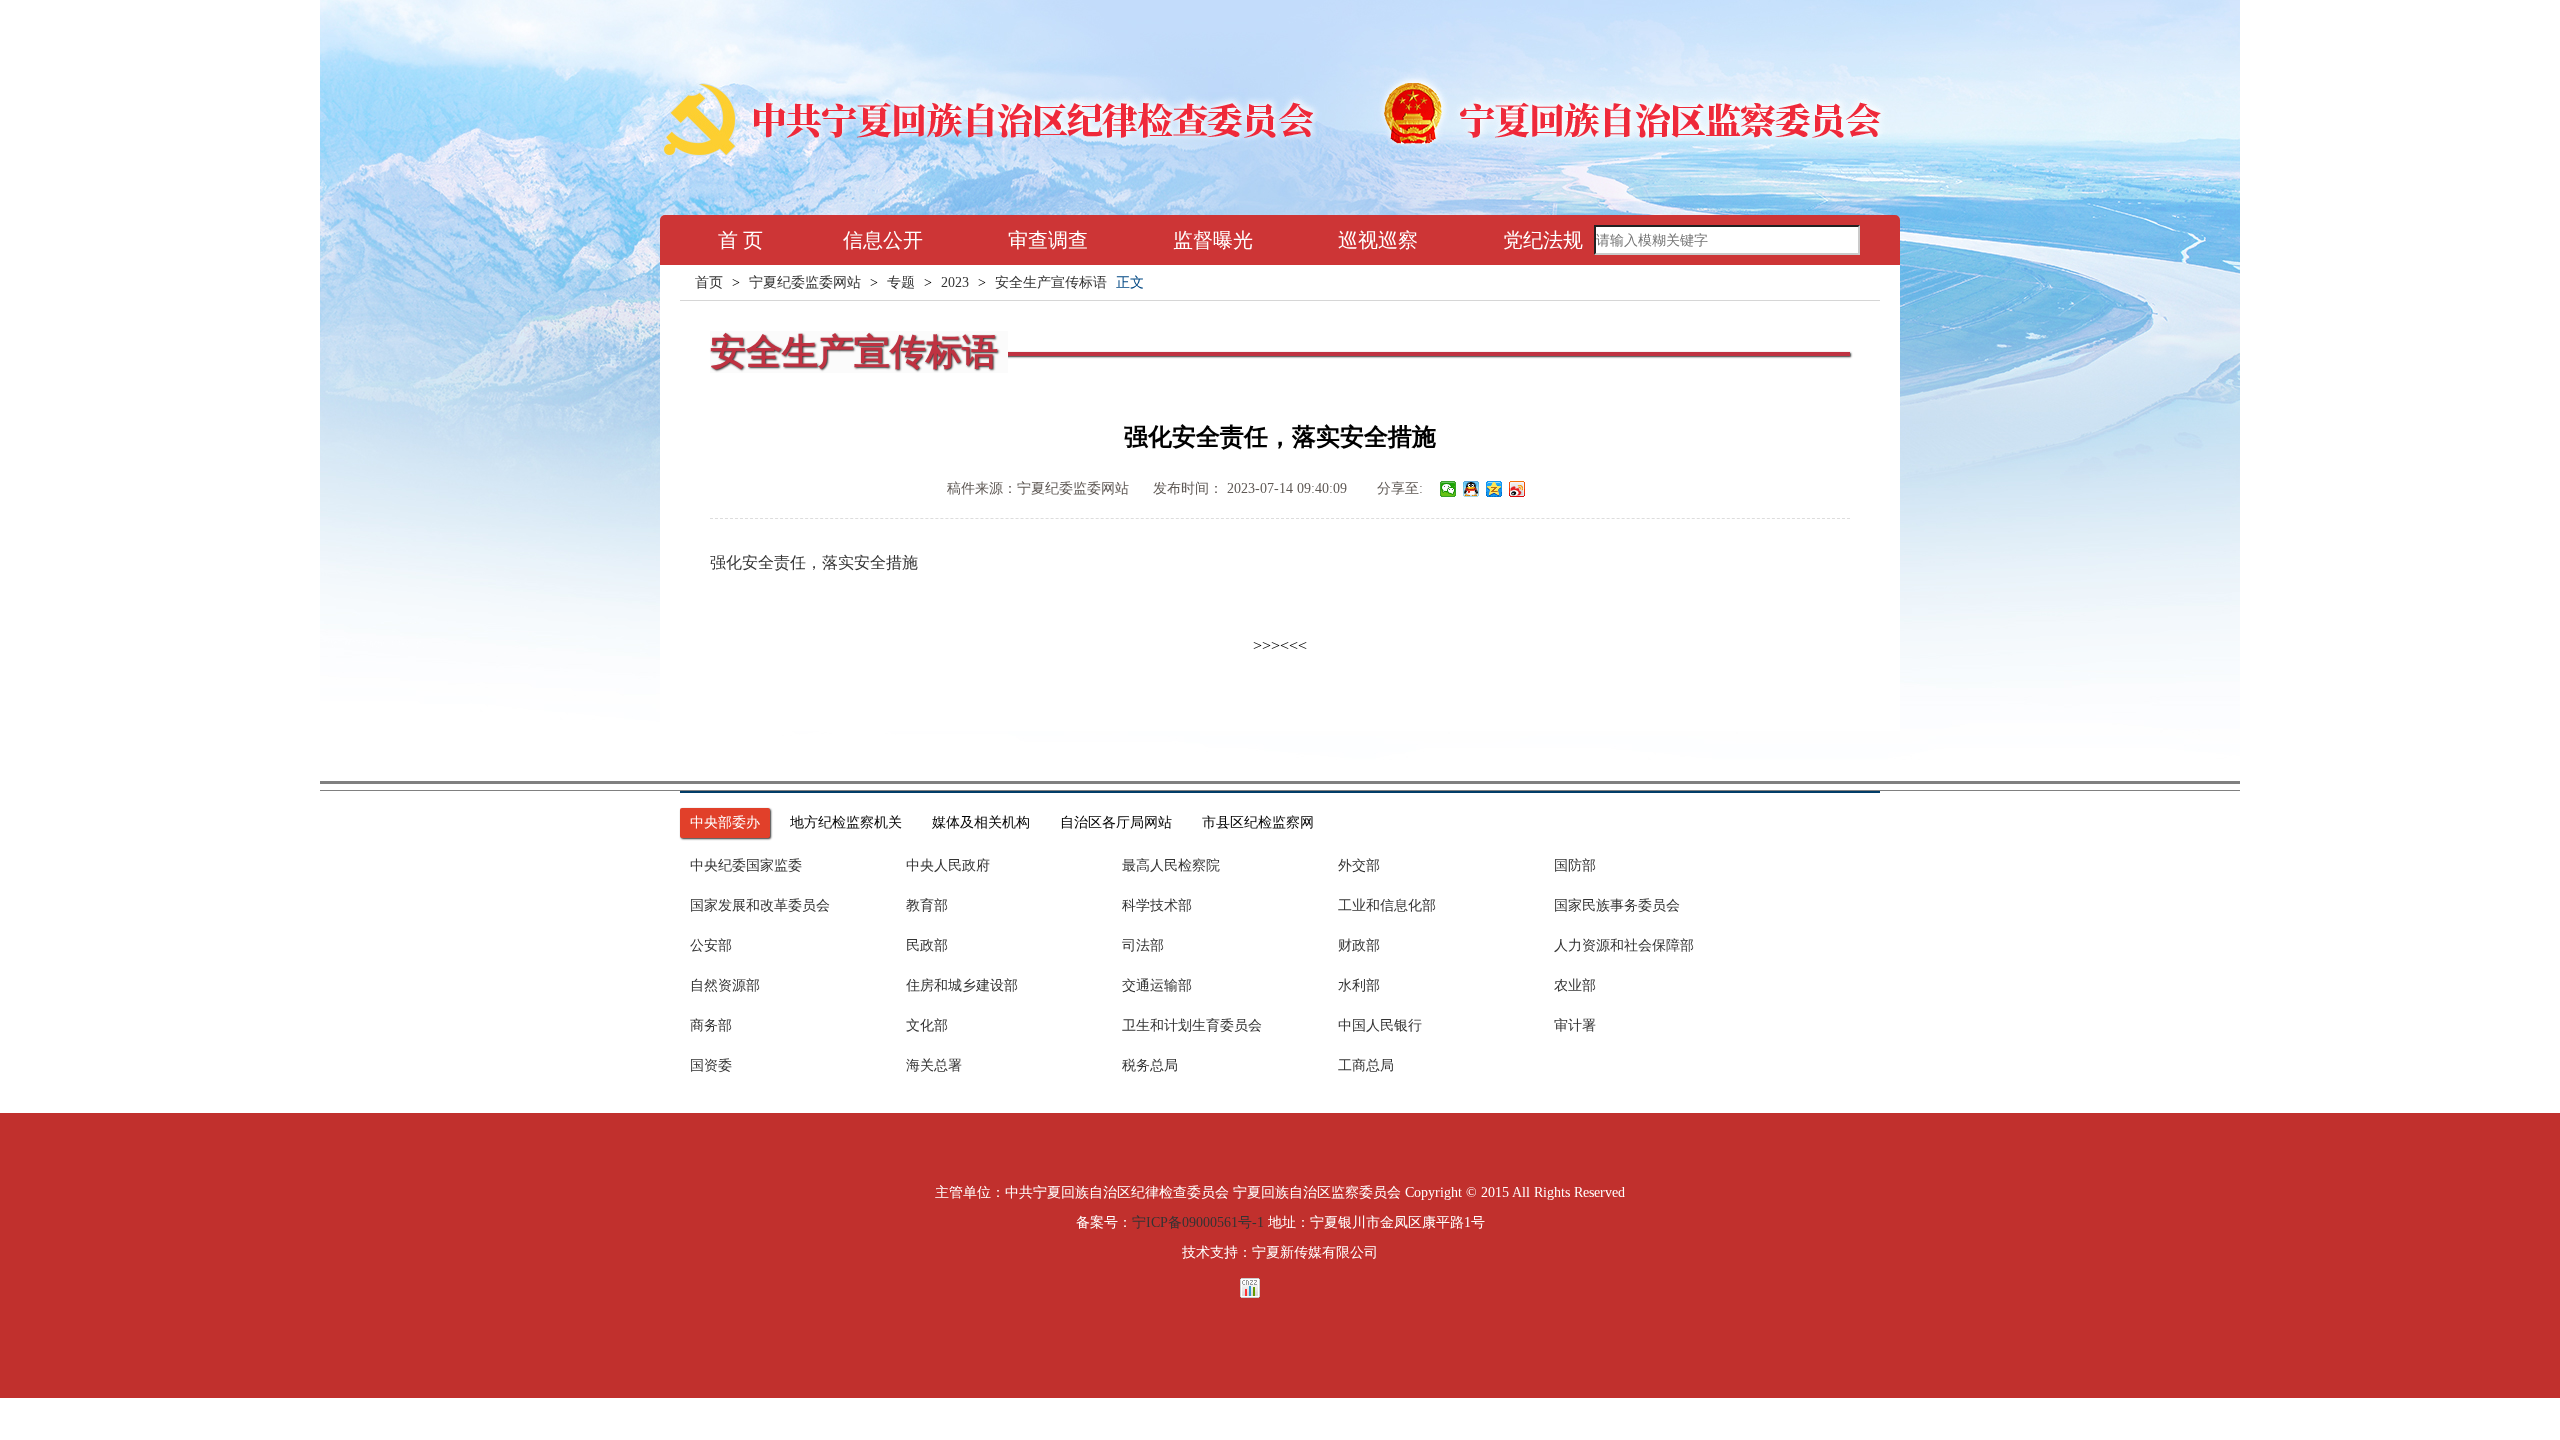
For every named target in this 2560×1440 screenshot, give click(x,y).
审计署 (1575, 1025)
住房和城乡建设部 (962, 985)
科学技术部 (1157, 905)
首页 (709, 282)
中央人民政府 (948, 865)
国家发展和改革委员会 (760, 905)
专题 (901, 282)
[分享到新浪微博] (1517, 489)
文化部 (927, 1025)
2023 (955, 282)
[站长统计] (1280, 1288)
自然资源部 (725, 985)
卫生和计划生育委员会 (1192, 1025)
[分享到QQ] (1471, 489)
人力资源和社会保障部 (1624, 945)
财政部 (1359, 945)
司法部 (1143, 945)
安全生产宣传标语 (1051, 282)
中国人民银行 (1380, 1025)
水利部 (1359, 985)
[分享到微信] (1448, 489)
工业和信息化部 (1387, 905)
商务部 (711, 1025)
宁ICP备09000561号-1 (1198, 1222)
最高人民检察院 (1171, 865)
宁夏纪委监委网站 (805, 282)
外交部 (1359, 865)
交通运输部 (1157, 985)
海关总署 (934, 1065)
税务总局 (1150, 1065)
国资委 (711, 1065)
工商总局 (1366, 1065)
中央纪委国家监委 (746, 865)
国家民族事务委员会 (1617, 905)
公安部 (711, 945)
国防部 (1575, 865)
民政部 (927, 945)
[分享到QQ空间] (1494, 489)
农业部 (1575, 985)
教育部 (927, 905)
